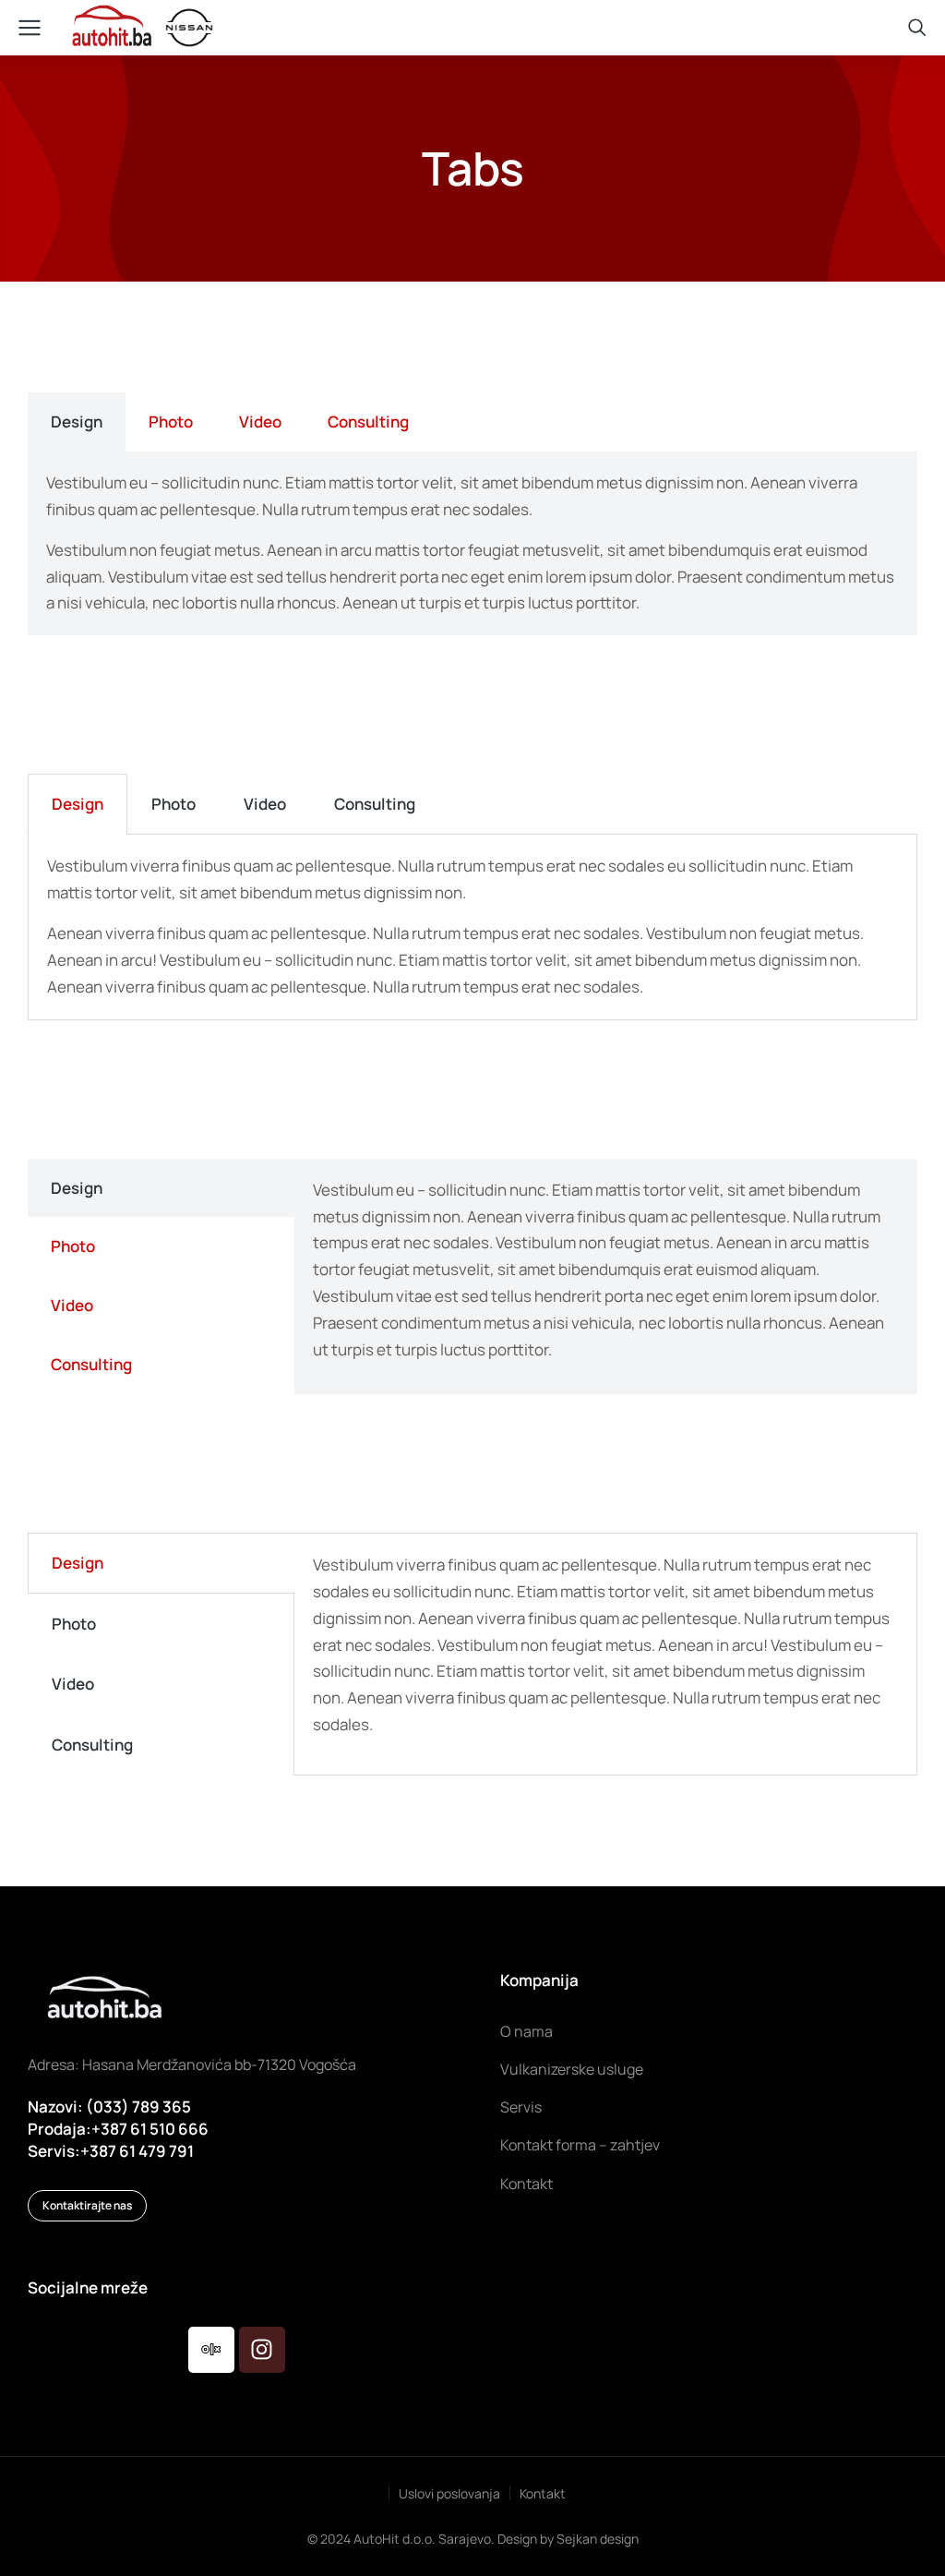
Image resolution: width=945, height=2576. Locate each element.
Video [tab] (260, 421)
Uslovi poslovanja (449, 2493)
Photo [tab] (171, 421)
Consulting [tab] (368, 421)
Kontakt (543, 2493)
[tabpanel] (472, 544)
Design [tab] (77, 421)
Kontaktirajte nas (87, 2205)
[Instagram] (262, 2350)
